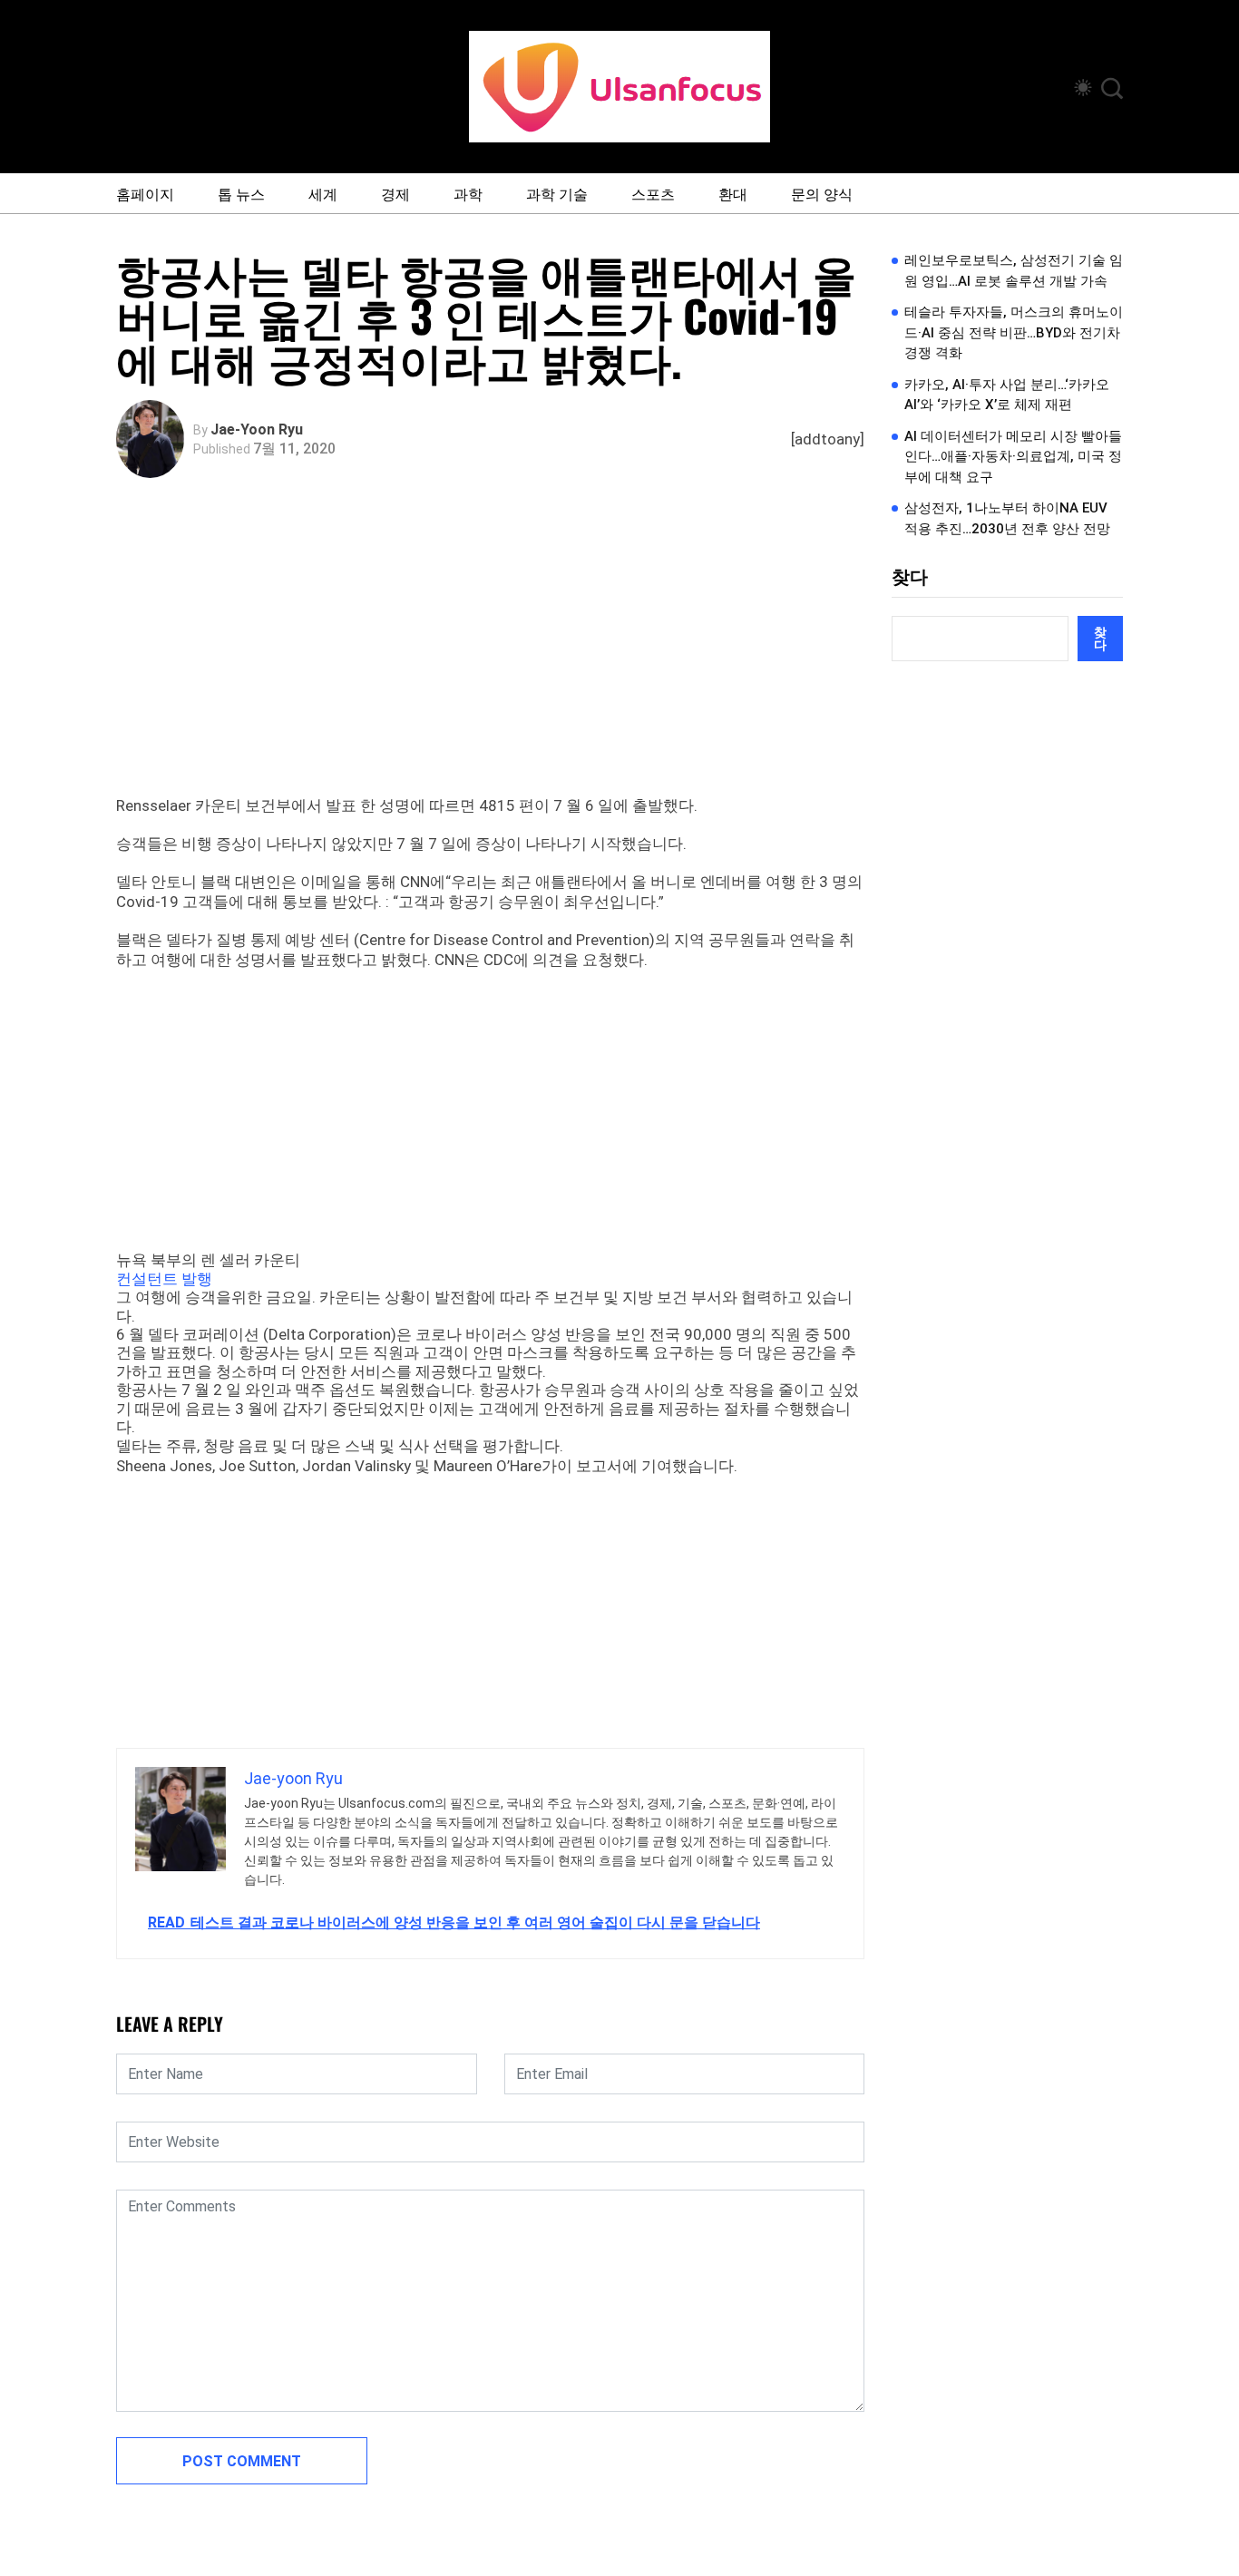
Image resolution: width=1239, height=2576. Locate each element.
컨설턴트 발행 (164, 1279)
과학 (468, 193)
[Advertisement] (495, 659)
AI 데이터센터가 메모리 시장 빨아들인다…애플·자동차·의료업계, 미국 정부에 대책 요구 (1013, 457)
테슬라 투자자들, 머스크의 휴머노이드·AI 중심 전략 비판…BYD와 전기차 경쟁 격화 (1014, 332)
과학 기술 (557, 193)
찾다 (910, 577)
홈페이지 (145, 193)
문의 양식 (822, 193)
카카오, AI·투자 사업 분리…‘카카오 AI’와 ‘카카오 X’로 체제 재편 (1007, 395)
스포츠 (653, 193)
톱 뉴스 (241, 193)
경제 (395, 193)
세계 (323, 193)
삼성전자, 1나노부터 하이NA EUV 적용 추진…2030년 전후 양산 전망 (1007, 518)
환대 (733, 193)
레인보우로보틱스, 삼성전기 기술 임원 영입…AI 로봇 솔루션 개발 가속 (1014, 271)
